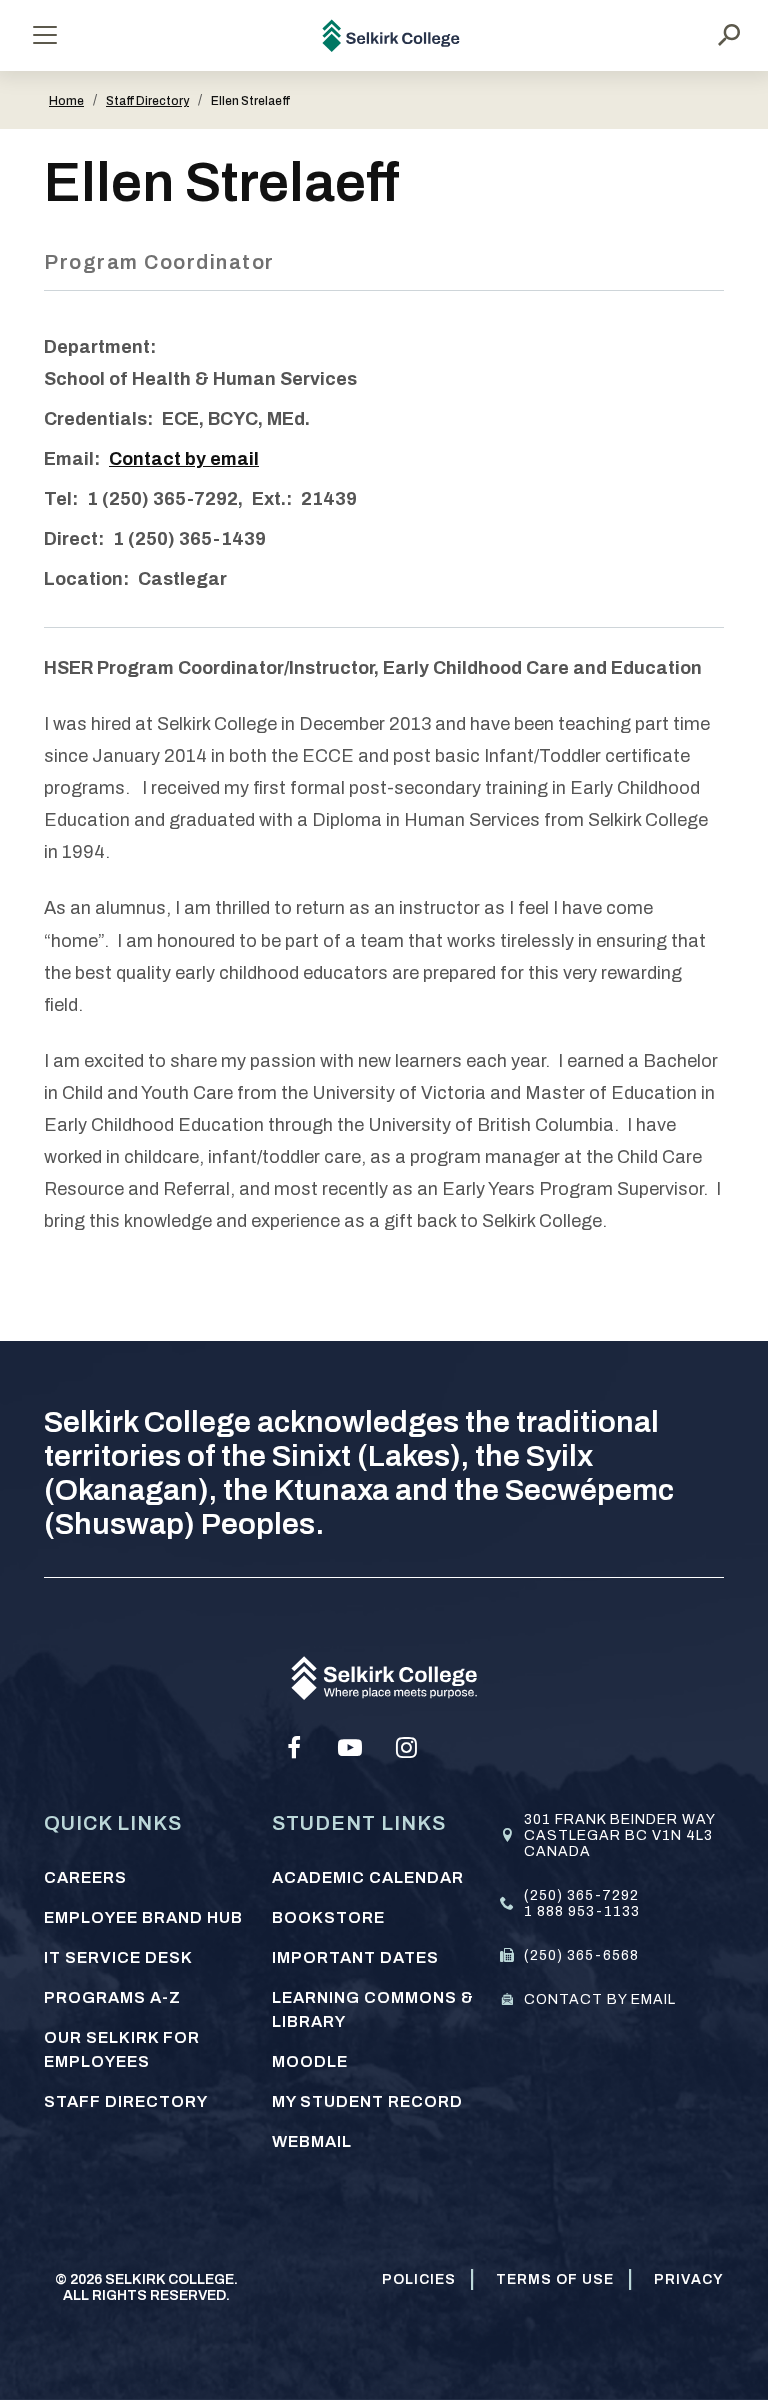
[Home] (391, 35)
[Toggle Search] (729, 35)
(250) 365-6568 (581, 1955)
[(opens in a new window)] (294, 1748)
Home (66, 101)
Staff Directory (147, 101)
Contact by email (184, 459)
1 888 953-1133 (582, 1911)
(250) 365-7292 (581, 1895)
